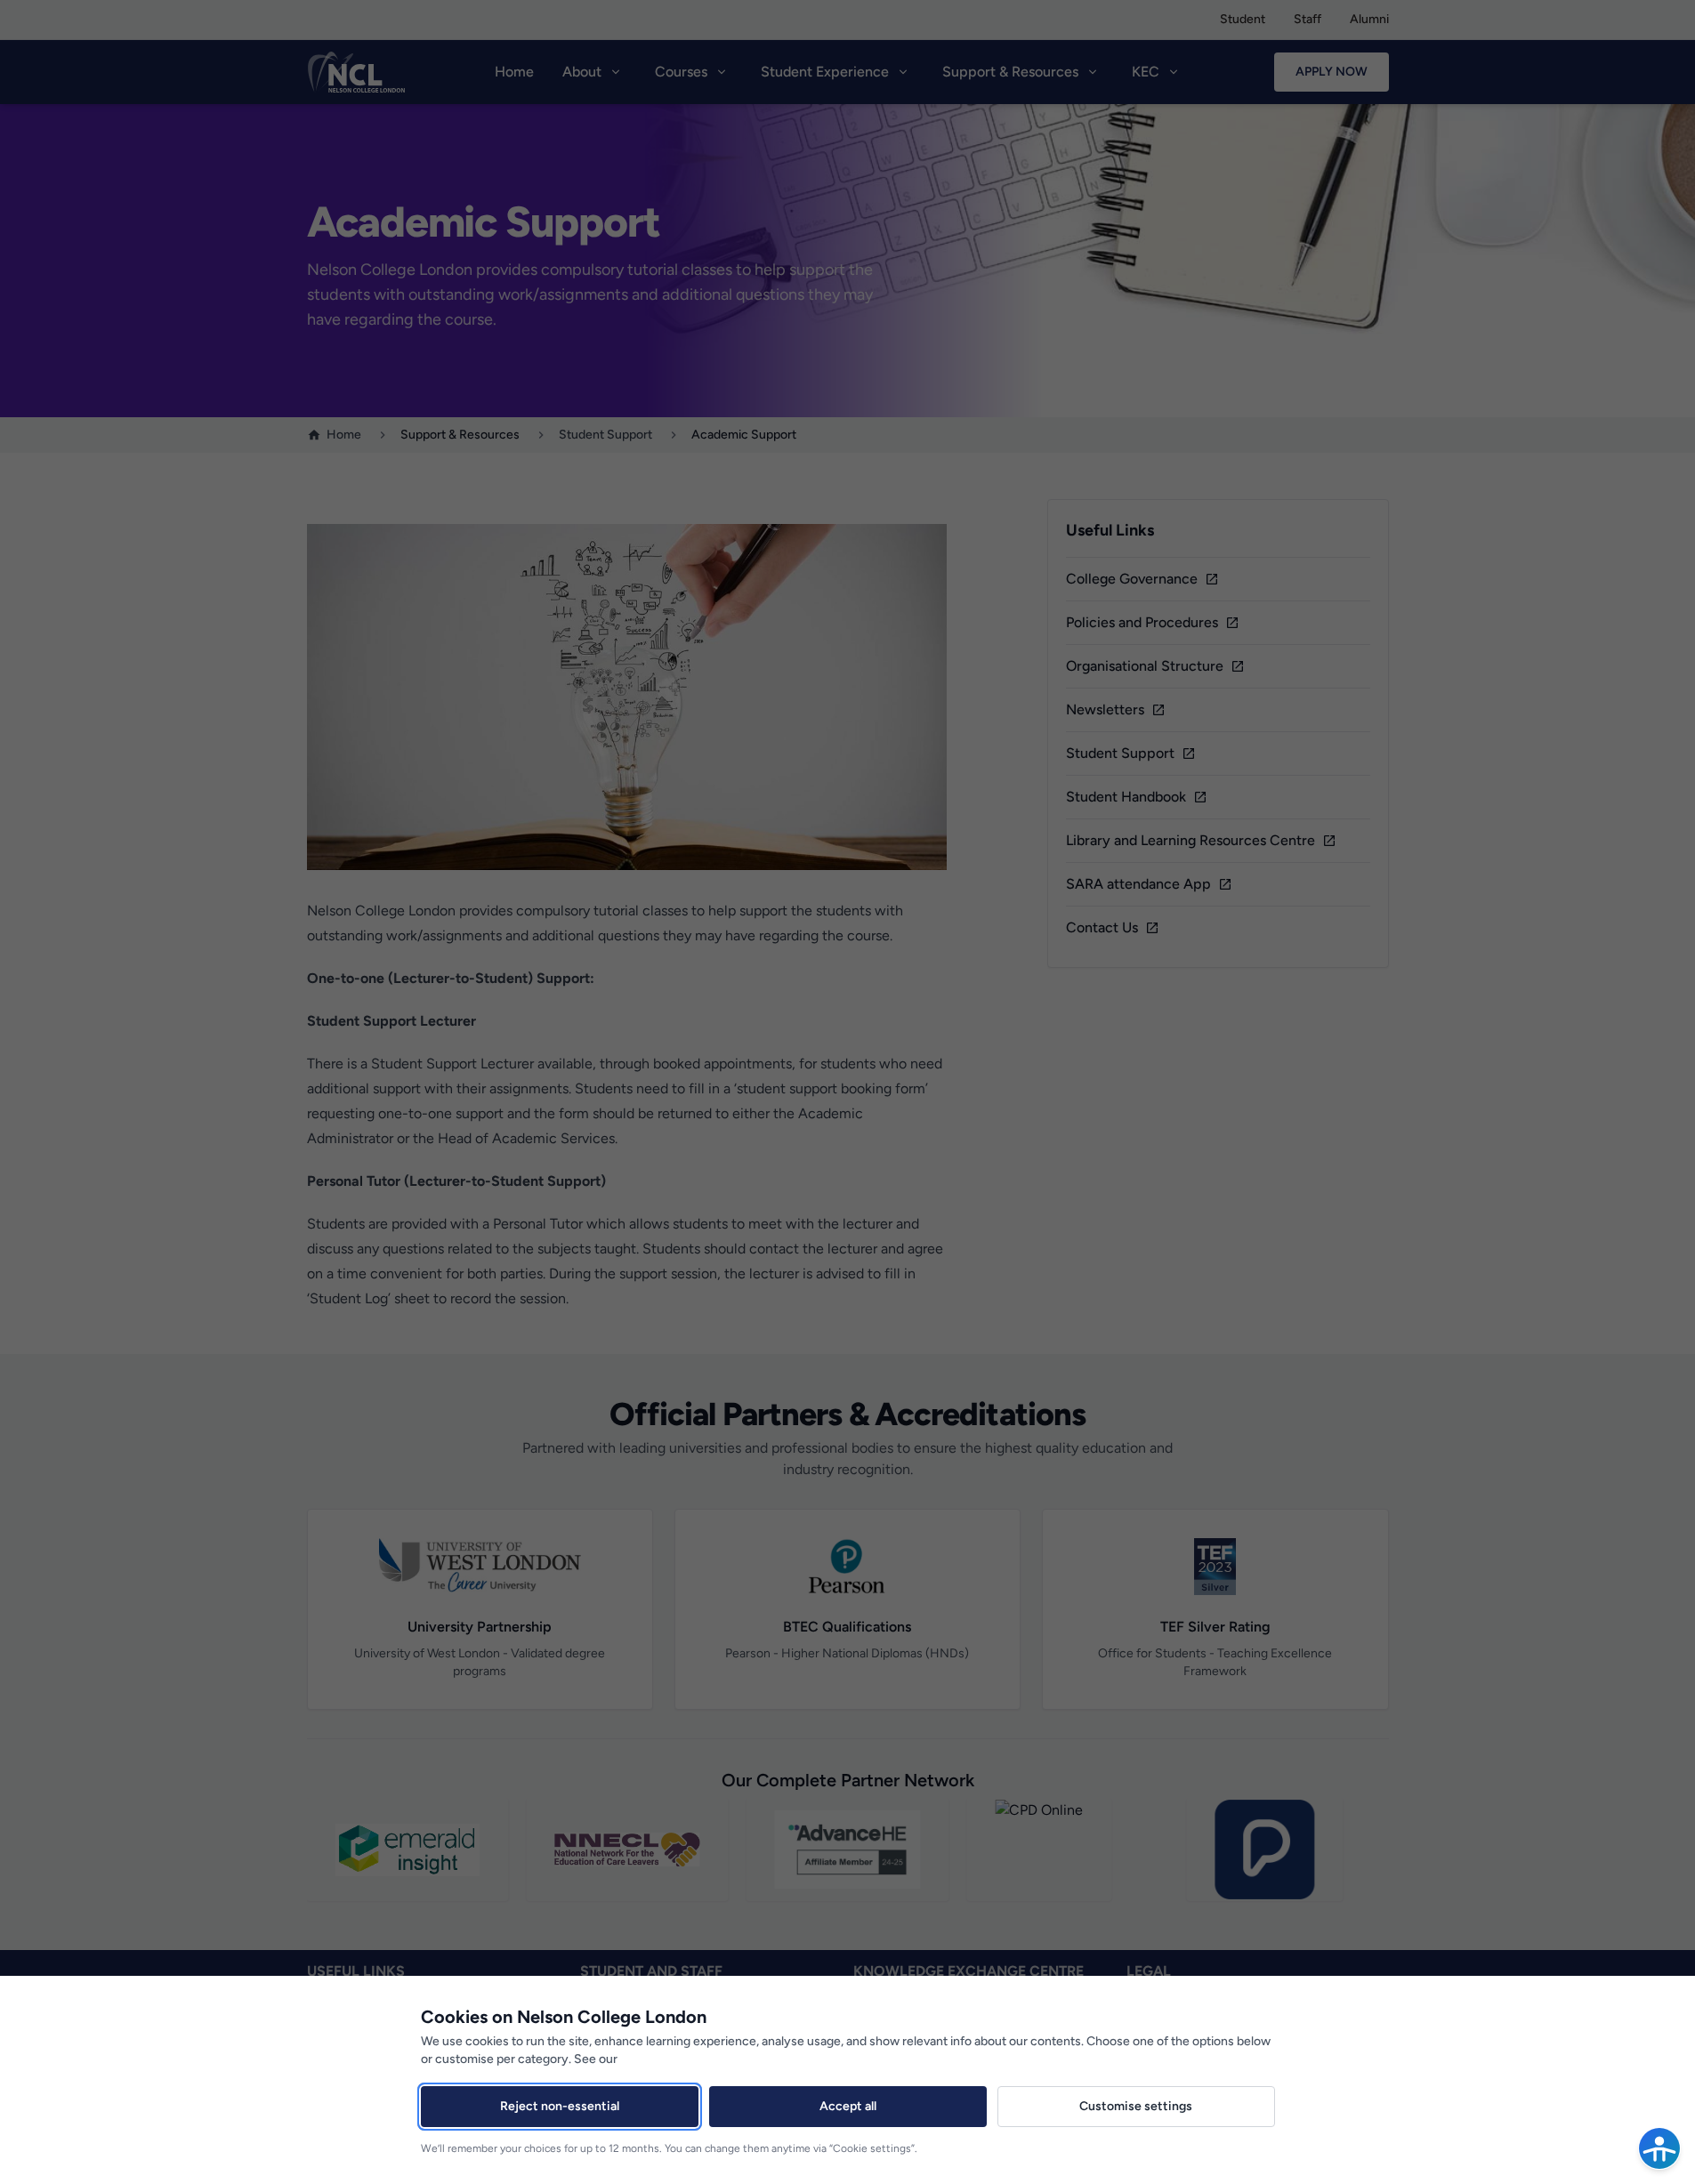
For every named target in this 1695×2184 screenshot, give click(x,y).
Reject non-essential (560, 2106)
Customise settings (1136, 2106)
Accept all (848, 2106)
